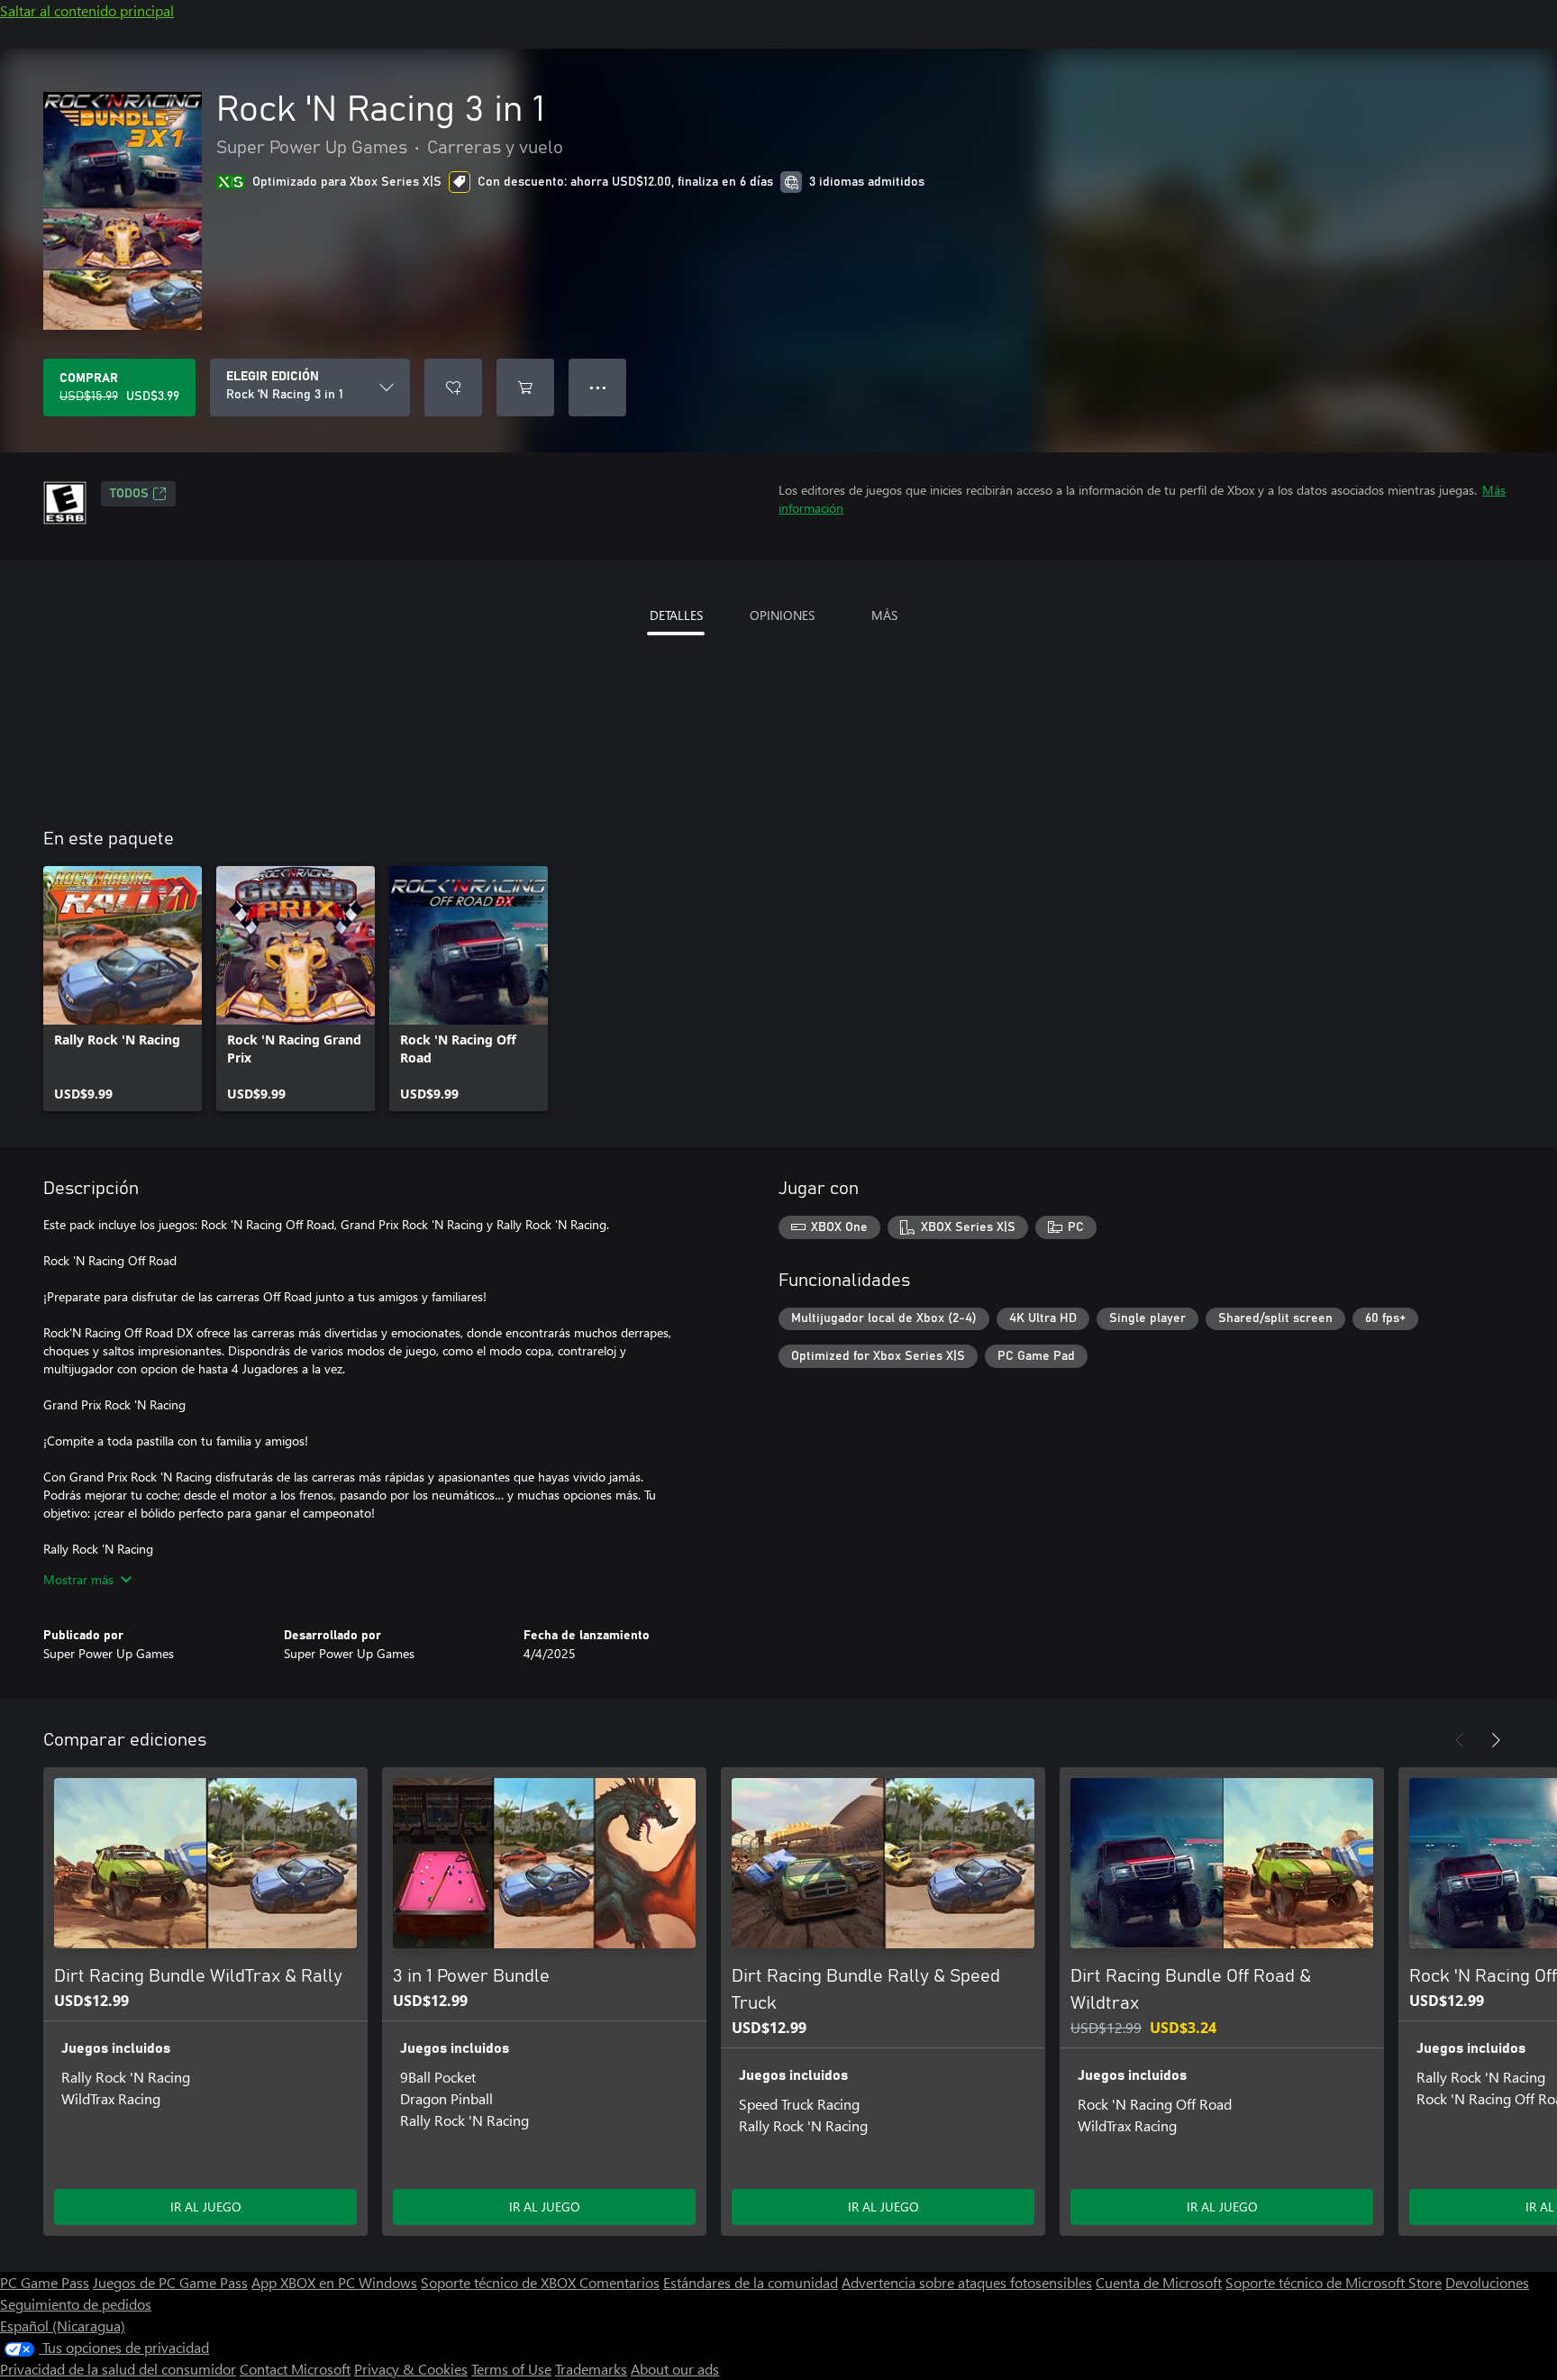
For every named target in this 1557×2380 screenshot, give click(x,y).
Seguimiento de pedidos (76, 2304)
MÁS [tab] (884, 615)
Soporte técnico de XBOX (500, 2282)
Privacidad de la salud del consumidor (118, 2369)
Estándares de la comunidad (751, 2282)
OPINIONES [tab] (782, 615)
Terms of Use (511, 2369)
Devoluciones (1487, 2282)
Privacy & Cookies (411, 2369)
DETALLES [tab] (676, 615)
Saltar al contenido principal (87, 10)
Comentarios (619, 2282)
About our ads (675, 2369)
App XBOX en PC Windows (334, 2282)
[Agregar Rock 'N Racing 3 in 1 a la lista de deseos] (453, 388)
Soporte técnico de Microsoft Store (1334, 2282)
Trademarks (591, 2369)
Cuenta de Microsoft (1159, 2282)
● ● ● (598, 387)
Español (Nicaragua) (63, 2325)
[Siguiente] (1496, 1740)
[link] (123, 989)
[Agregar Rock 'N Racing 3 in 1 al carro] (525, 388)
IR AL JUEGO (206, 2207)
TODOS (129, 494)
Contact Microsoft (295, 2369)
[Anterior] (1460, 1740)
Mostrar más (78, 1579)
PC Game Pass (45, 2282)
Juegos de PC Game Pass (170, 2282)
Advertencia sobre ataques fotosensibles (967, 2282)
